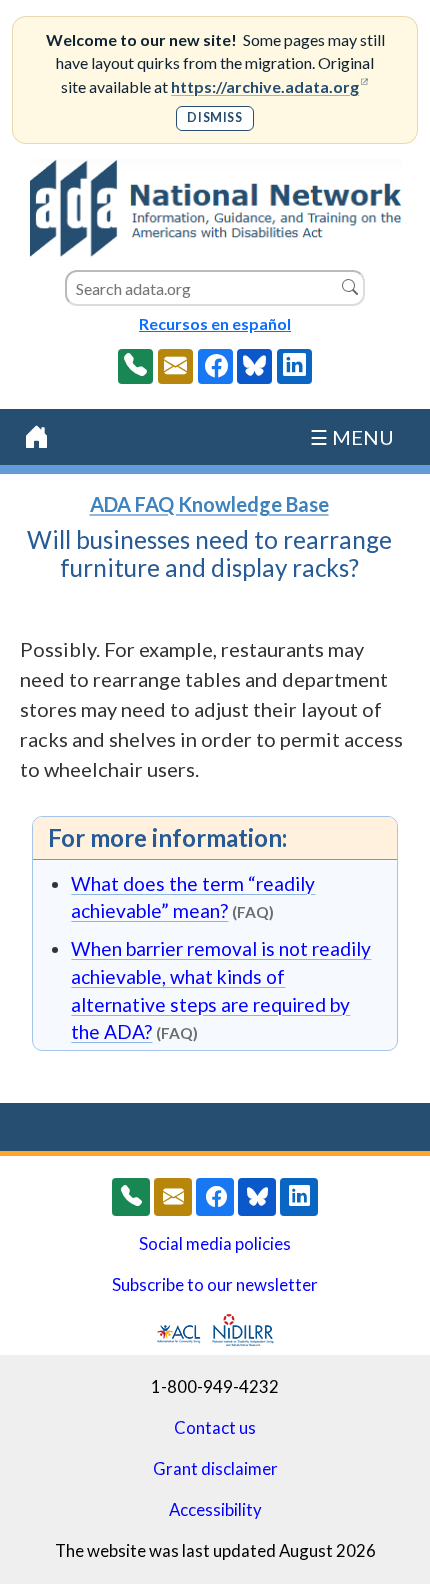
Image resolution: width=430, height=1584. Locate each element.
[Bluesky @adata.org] (254, 366)
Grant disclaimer (215, 1469)
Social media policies (215, 1244)
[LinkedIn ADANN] (294, 366)
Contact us (215, 1428)
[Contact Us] (175, 366)
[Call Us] (135, 366)
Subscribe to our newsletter (215, 1285)
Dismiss (214, 117)
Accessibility (215, 1510)
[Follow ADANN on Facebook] (215, 366)
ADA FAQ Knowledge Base (209, 504)
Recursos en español (215, 323)
